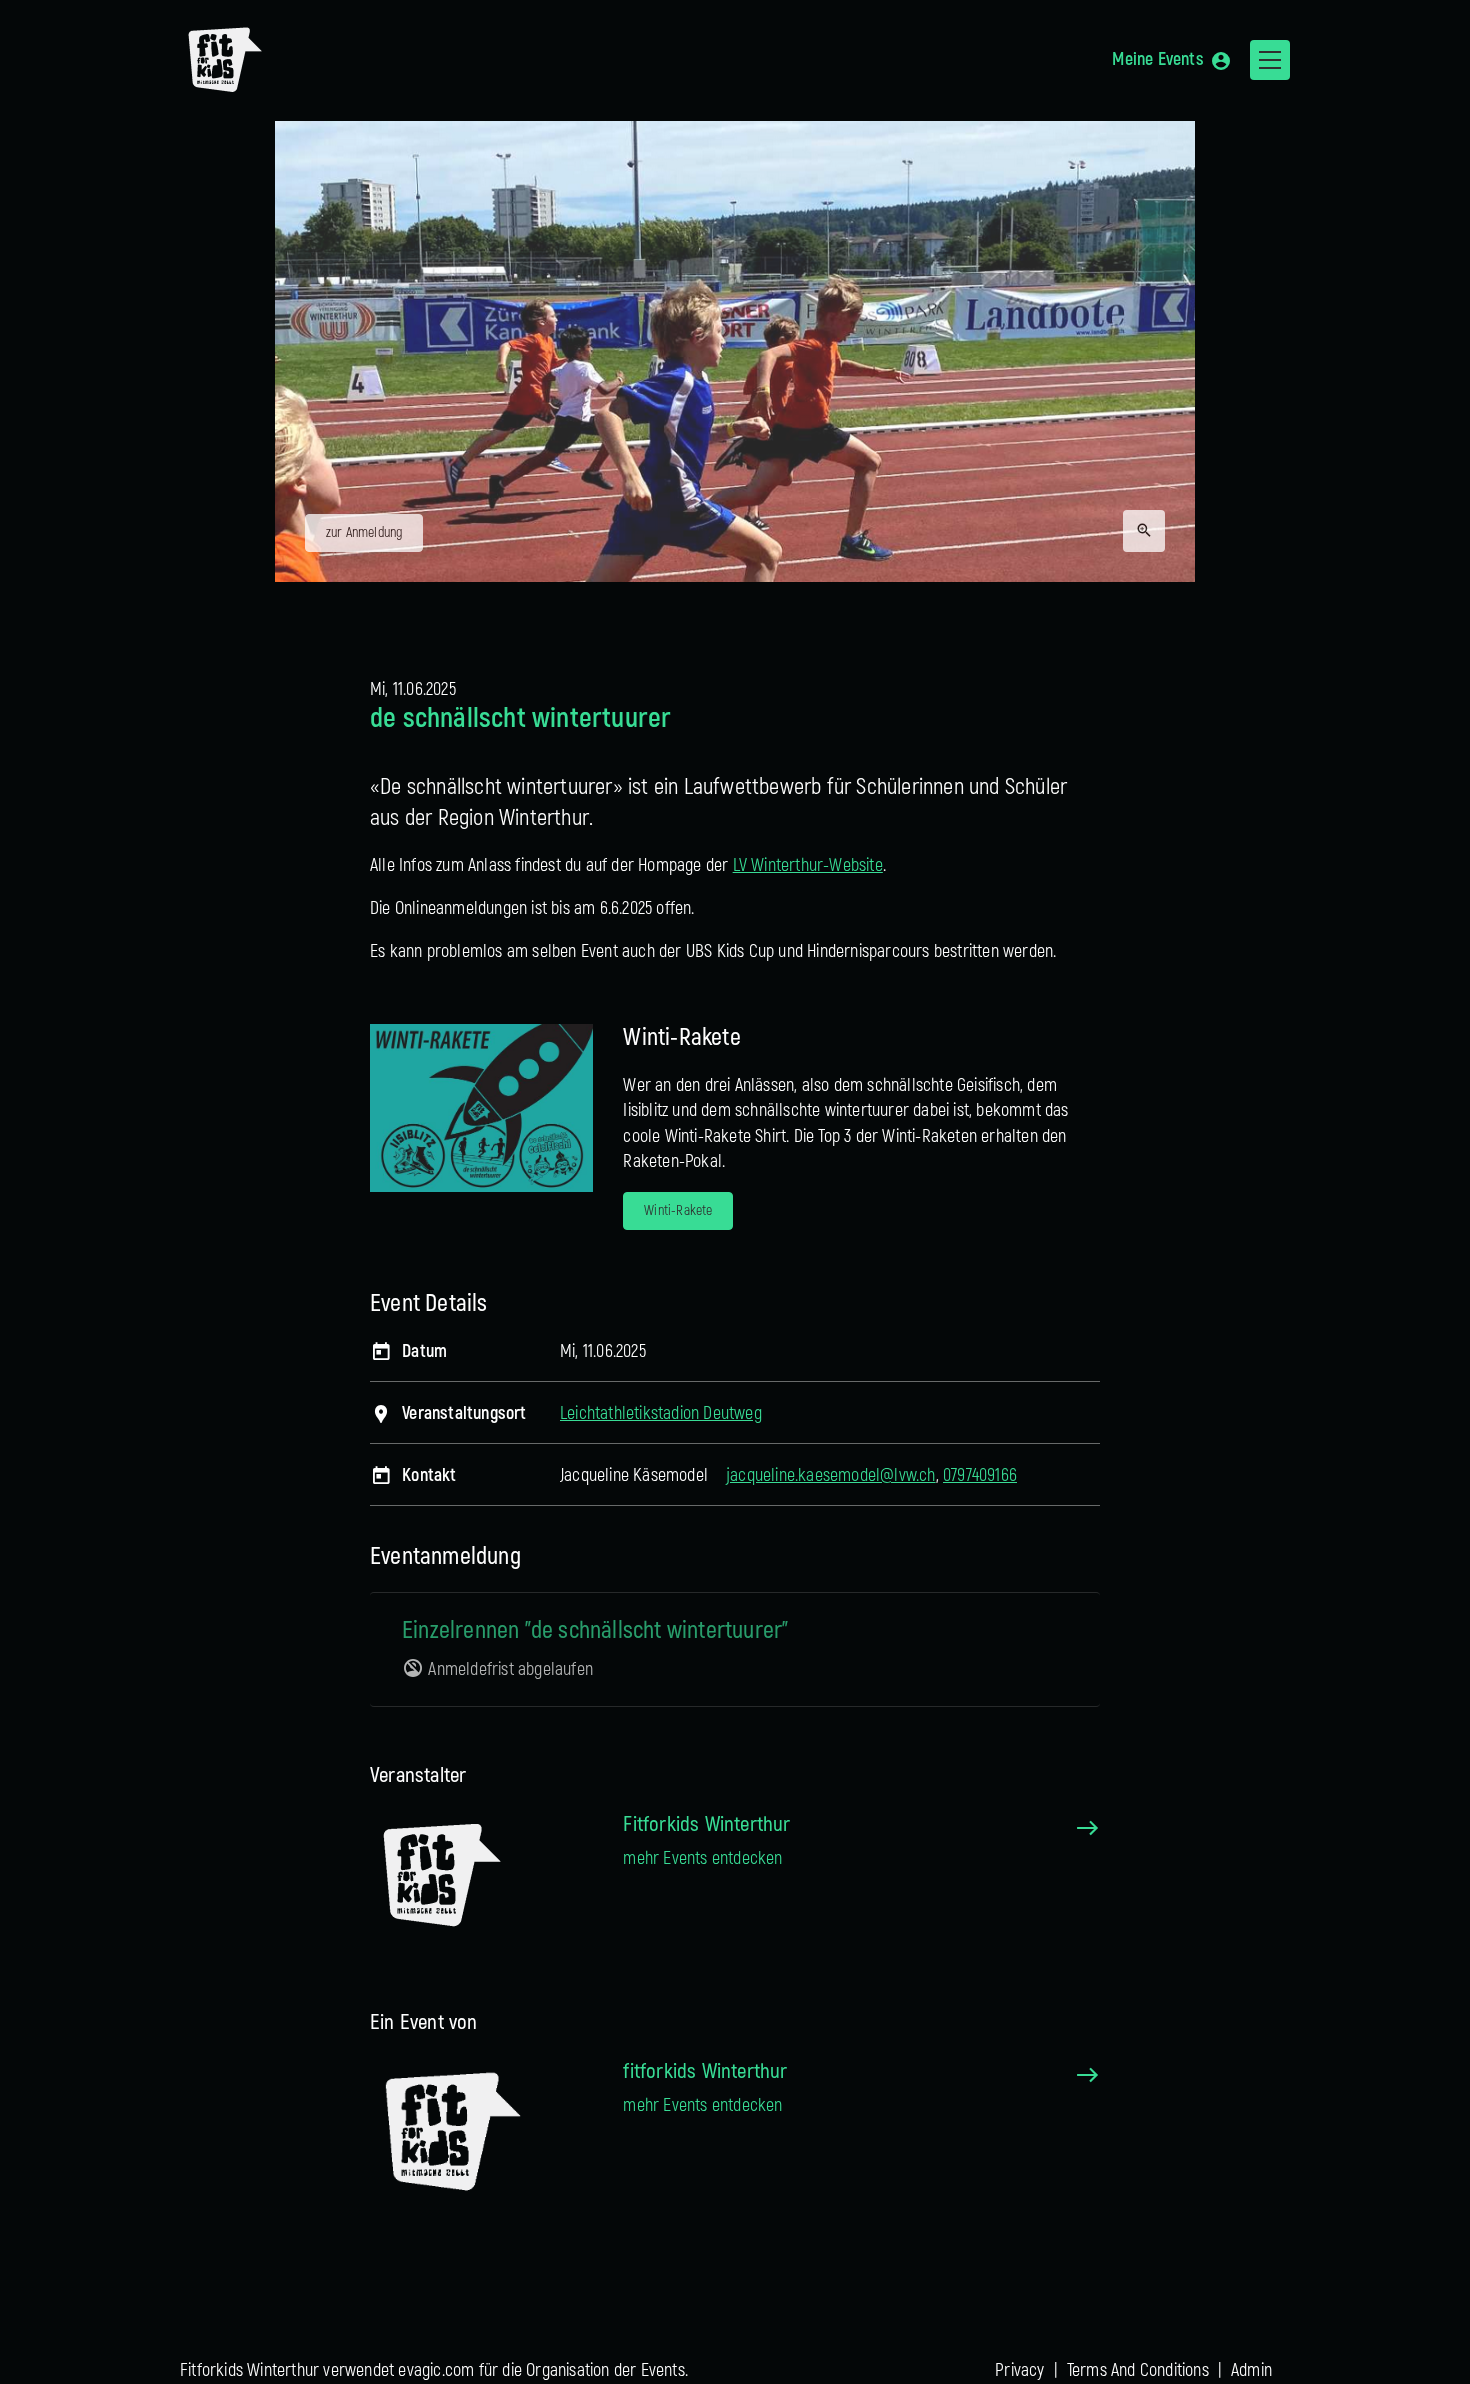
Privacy (1019, 2370)
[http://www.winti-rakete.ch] (481, 1107)
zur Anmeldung (364, 532)
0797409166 (980, 1475)
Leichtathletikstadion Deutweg (661, 1413)
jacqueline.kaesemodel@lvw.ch (831, 1475)
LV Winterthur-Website (808, 865)
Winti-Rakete (678, 1210)
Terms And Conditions (1138, 2370)
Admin (1251, 2370)
